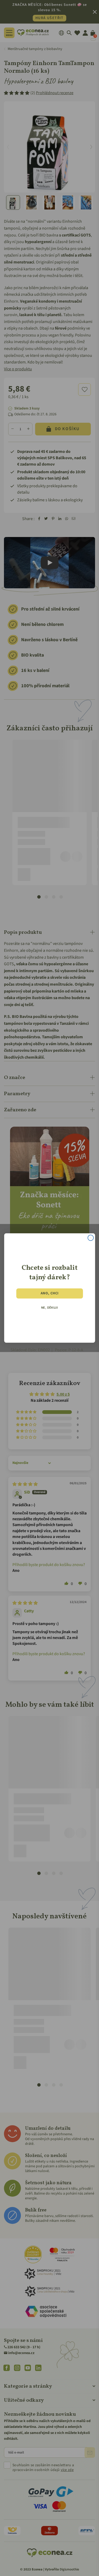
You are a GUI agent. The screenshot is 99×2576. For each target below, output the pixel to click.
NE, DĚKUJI (49, 1308)
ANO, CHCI (49, 1293)
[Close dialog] (90, 1238)
